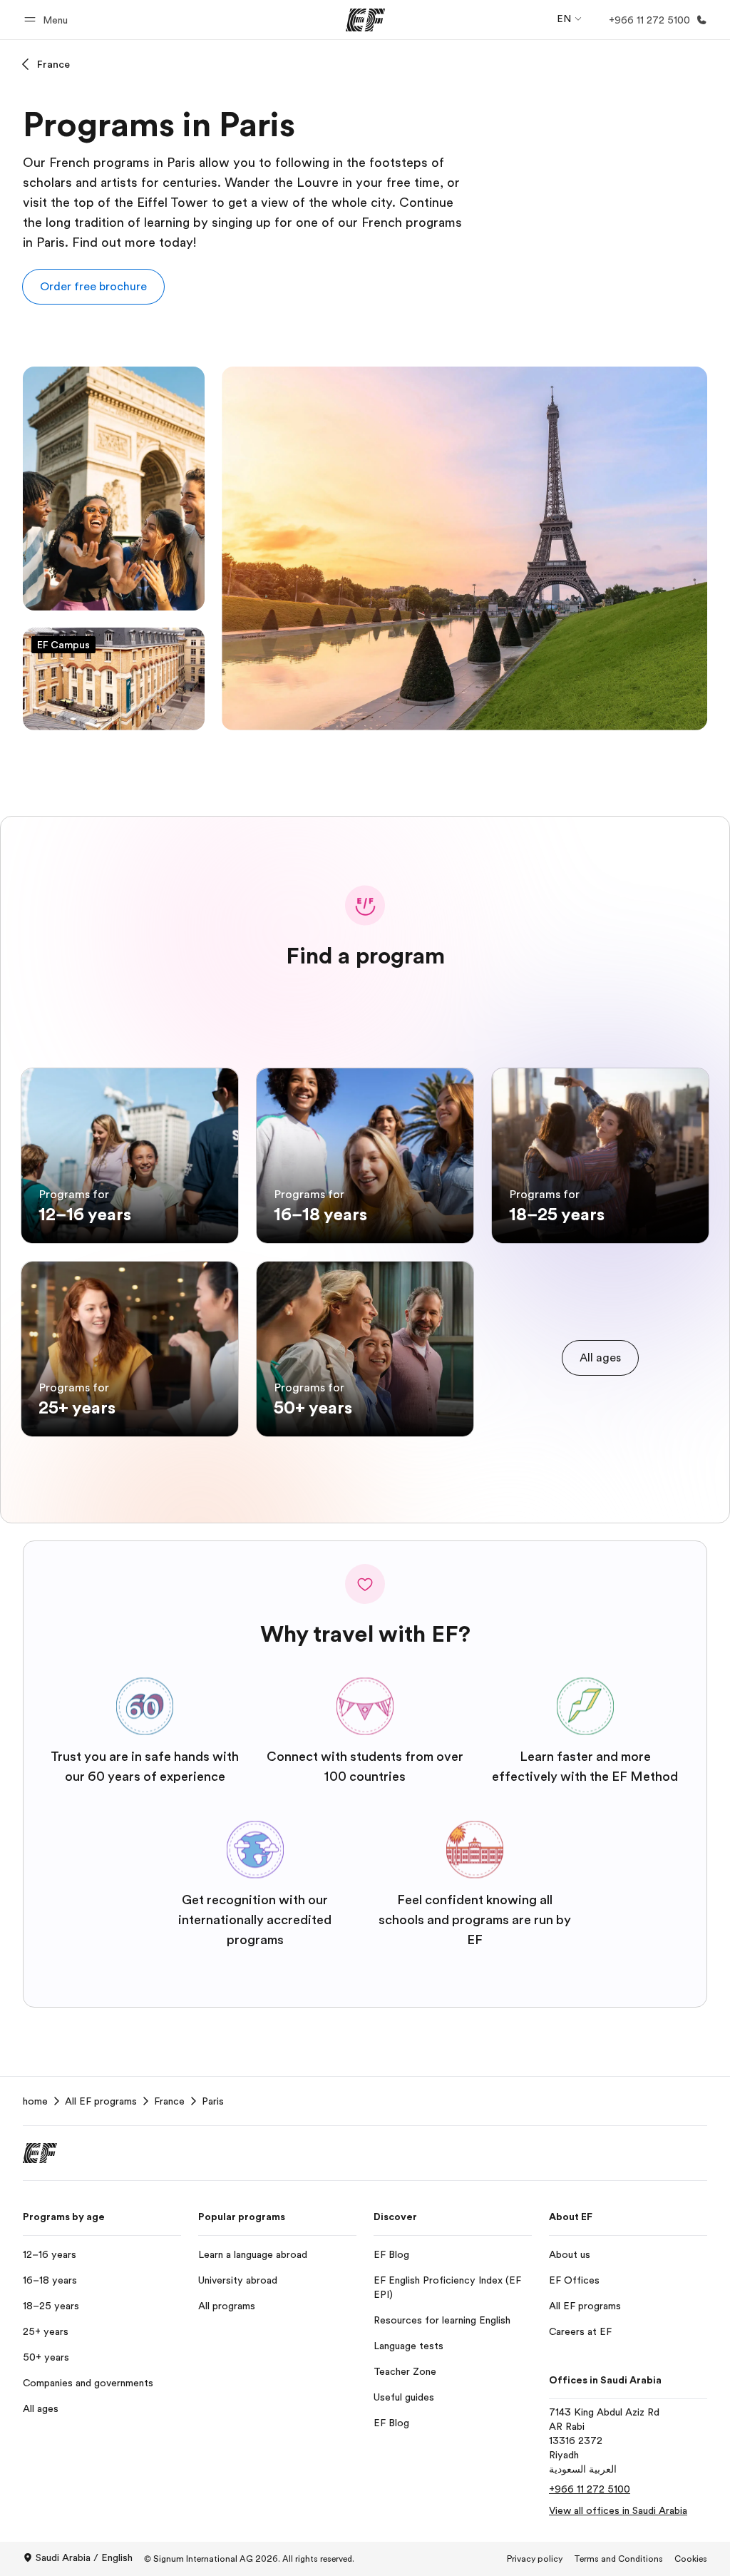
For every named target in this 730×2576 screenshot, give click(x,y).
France (53, 64)
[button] (48, 20)
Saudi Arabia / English (84, 2557)
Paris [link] (213, 2101)
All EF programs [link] (101, 2101)
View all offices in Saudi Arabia (618, 2510)
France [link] (169, 2101)
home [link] (35, 2101)
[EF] (365, 20)
